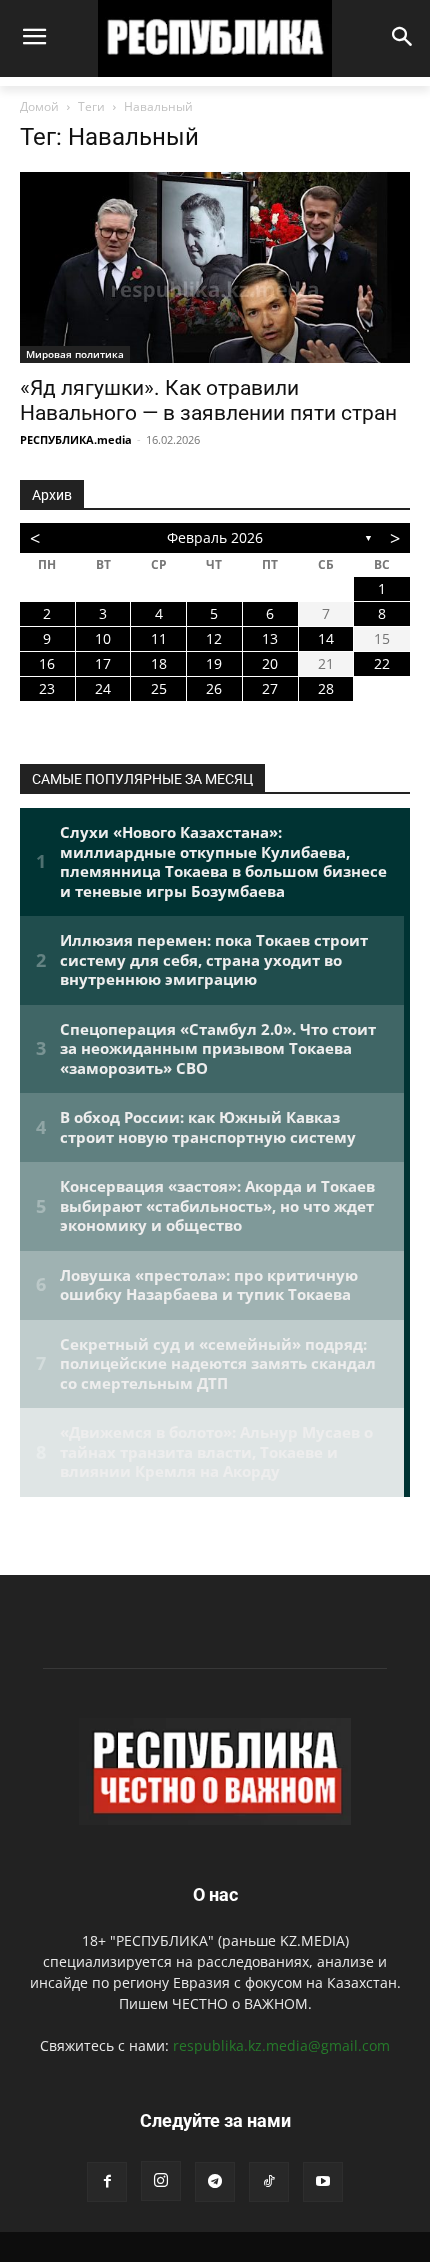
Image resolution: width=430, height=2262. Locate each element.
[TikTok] (269, 2182)
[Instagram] (161, 2181)
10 (103, 638)
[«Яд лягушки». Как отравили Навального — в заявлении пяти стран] (215, 267)
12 (214, 638)
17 (103, 663)
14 (326, 638)
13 (270, 638)
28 (326, 688)
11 (159, 638)
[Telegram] (215, 2182)
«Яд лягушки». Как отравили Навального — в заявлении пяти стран (208, 400)
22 (382, 663)
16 (47, 663)
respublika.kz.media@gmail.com (281, 2045)
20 (270, 663)
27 (270, 688)
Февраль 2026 (215, 537)
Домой (39, 106)
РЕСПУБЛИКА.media (76, 439)
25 (159, 688)
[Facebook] (107, 2182)
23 (47, 688)
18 (159, 663)
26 (214, 688)
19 (214, 663)
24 (103, 688)
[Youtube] (323, 2182)
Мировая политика (75, 354)
